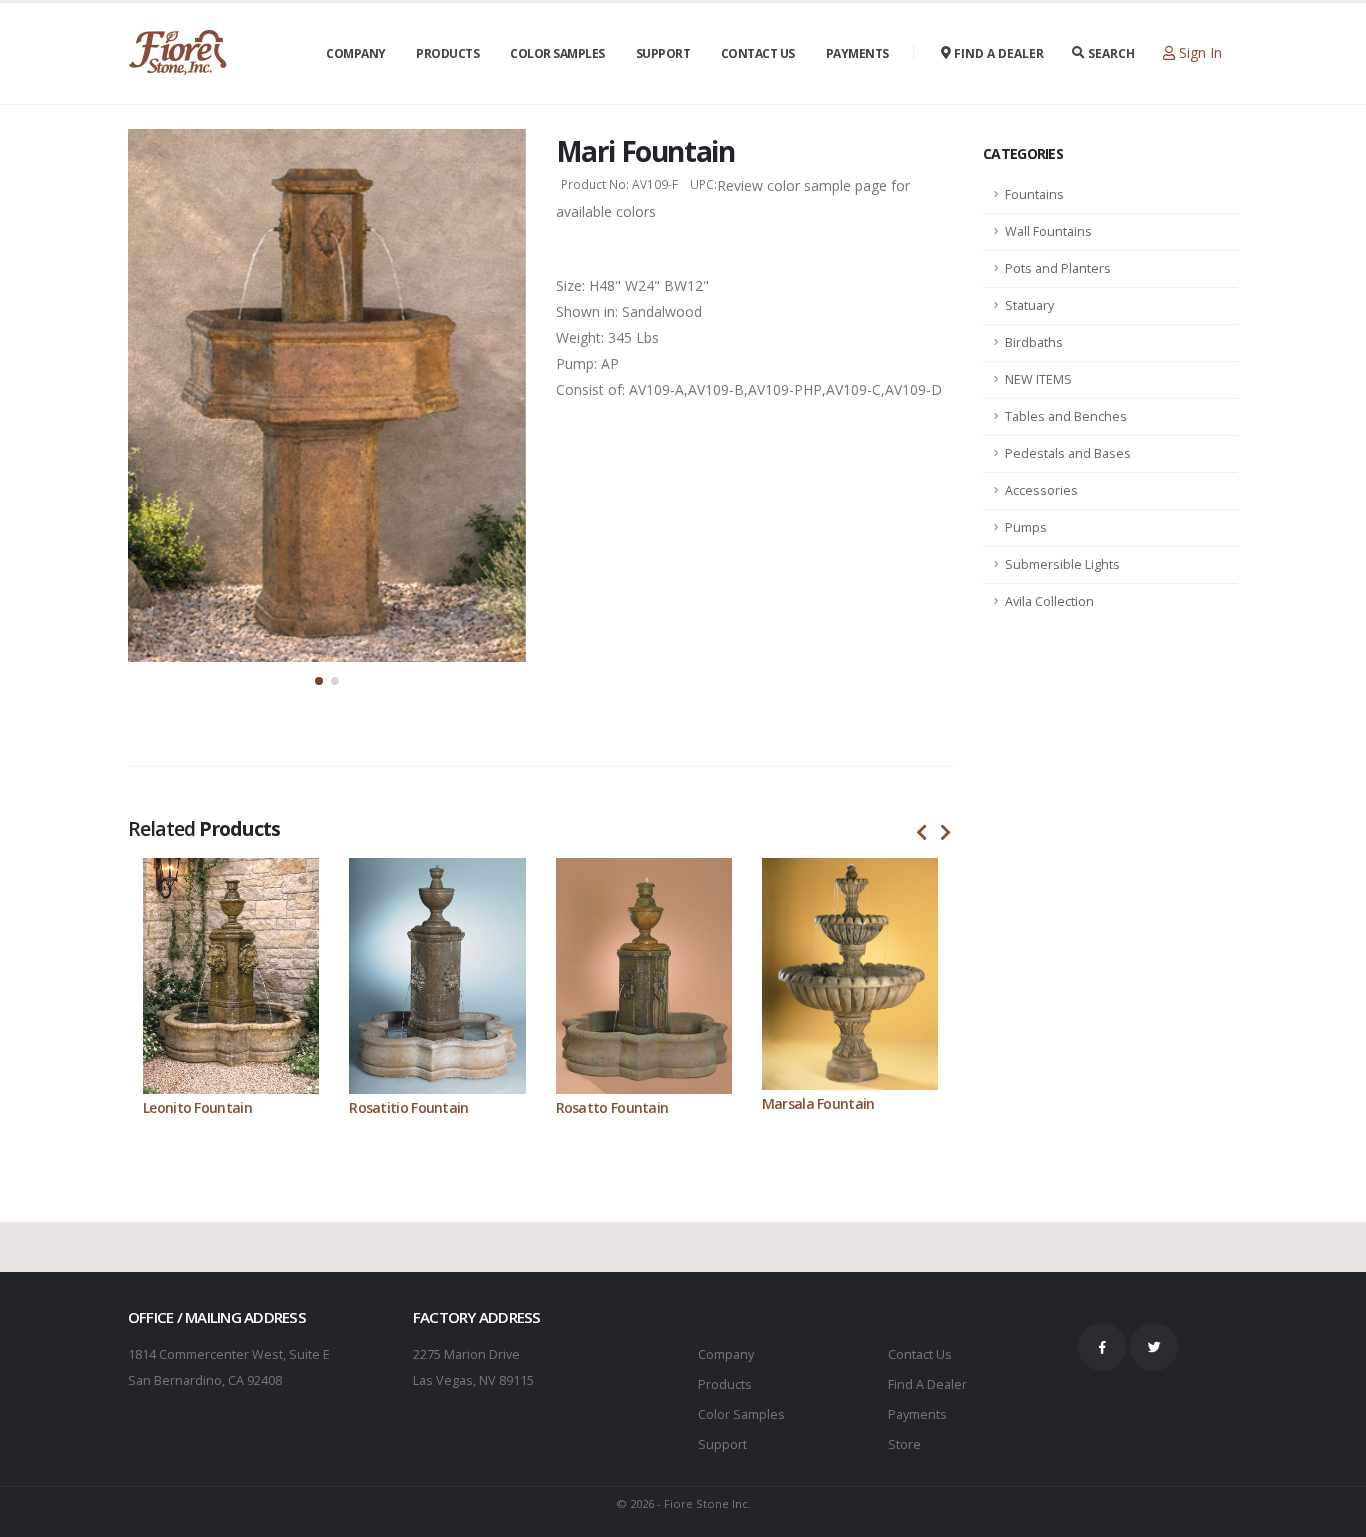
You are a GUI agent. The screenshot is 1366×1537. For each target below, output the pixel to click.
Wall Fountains (1048, 231)
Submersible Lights (1062, 564)
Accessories (1041, 490)
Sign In (1198, 52)
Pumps (1026, 527)
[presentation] (922, 833)
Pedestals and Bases (1068, 453)
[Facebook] (1102, 1347)
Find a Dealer (997, 53)
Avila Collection (1049, 601)
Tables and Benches (1066, 416)
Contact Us (758, 53)
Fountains (1034, 194)
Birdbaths (1034, 342)
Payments (857, 53)
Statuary (1029, 305)
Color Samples (557, 53)
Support (663, 53)
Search (1110, 53)
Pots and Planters (1058, 268)
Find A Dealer (927, 1384)
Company (356, 53)
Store (904, 1444)
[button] (319, 681)
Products (447, 53)
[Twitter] (1154, 1347)
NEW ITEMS (1038, 379)
